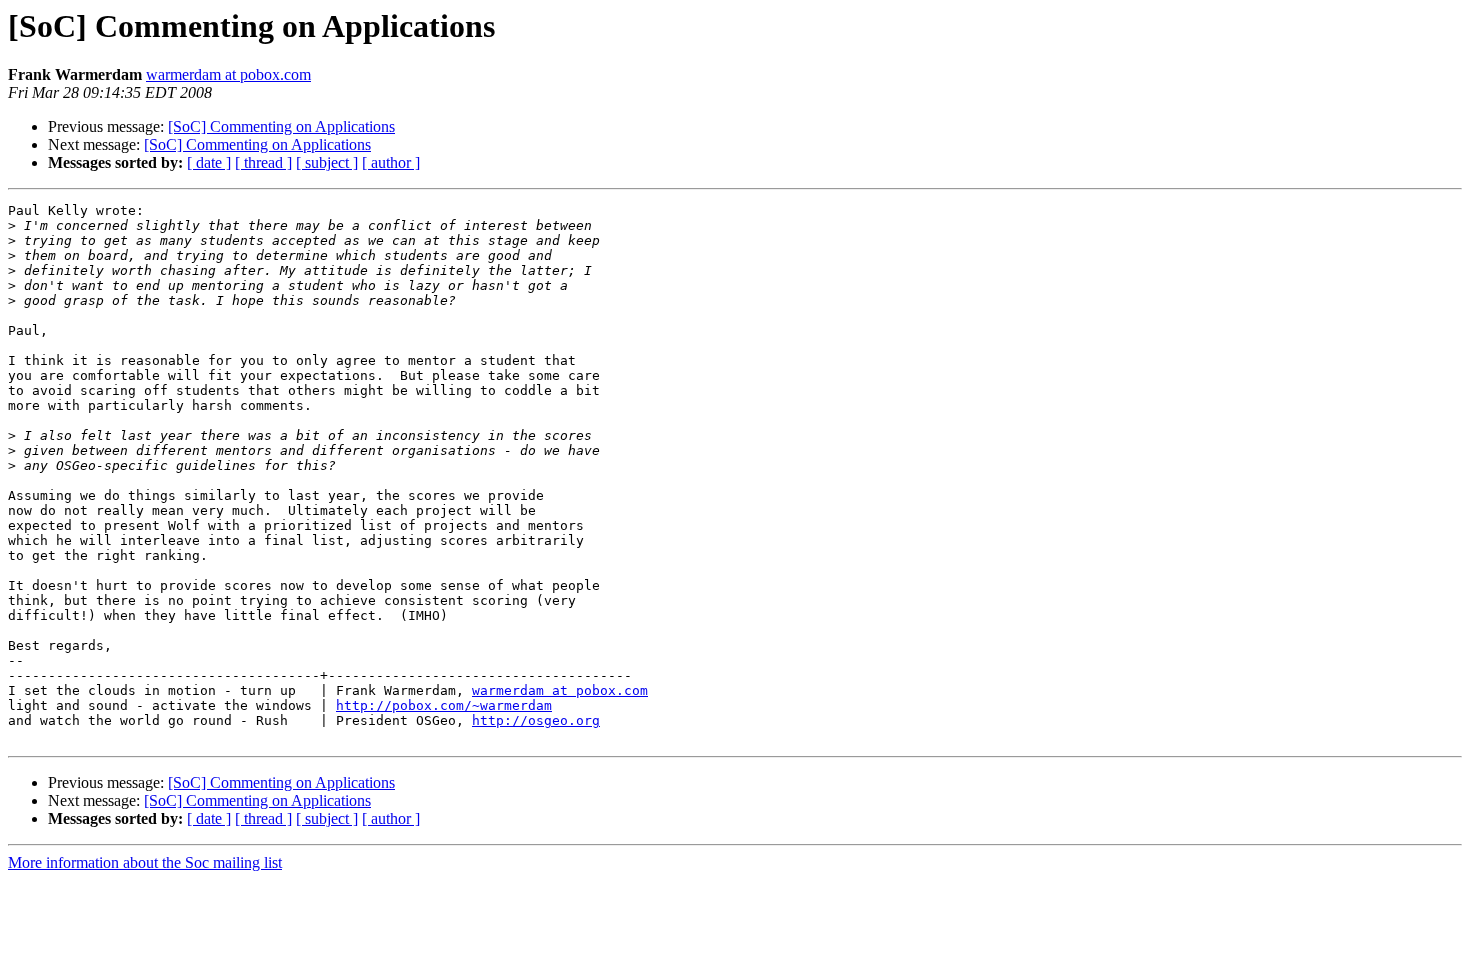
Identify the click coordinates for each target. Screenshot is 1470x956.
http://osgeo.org (536, 720)
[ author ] (391, 162)
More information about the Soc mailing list (145, 862)
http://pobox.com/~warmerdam (444, 705)
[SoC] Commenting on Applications (281, 126)
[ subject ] (327, 162)
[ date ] (209, 162)
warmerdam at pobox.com (228, 74)
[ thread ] (263, 162)
